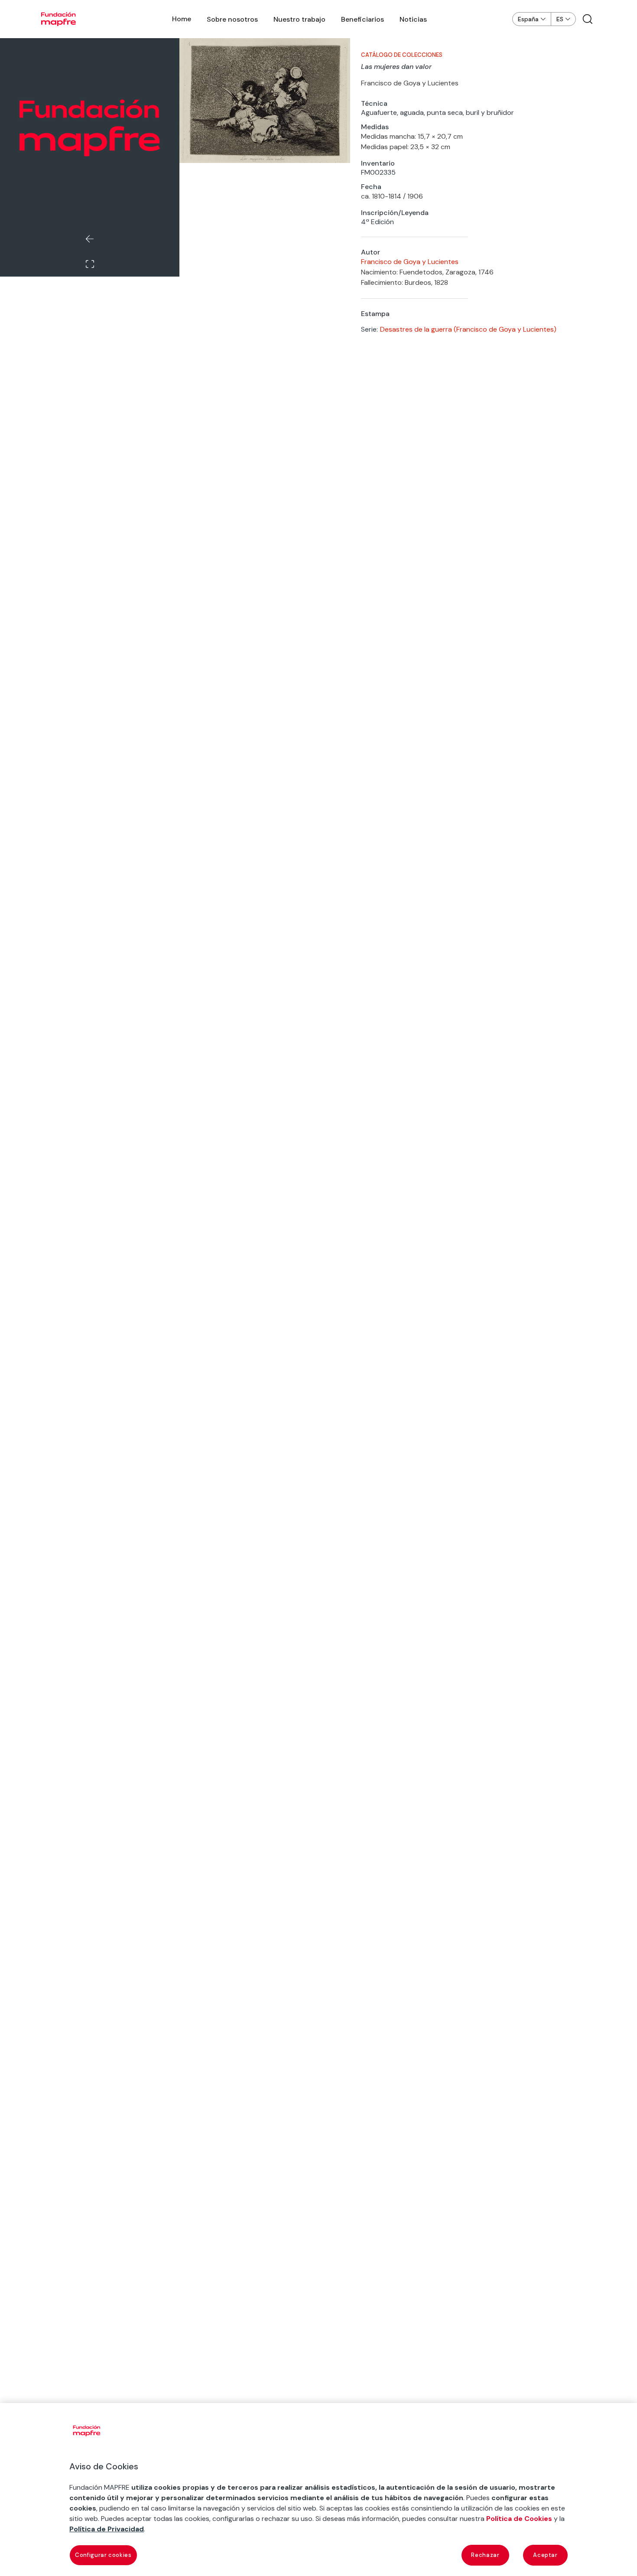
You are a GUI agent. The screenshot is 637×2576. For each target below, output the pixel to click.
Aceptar (545, 2555)
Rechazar (485, 2555)
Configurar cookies (103, 2555)
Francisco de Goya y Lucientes (410, 262)
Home (182, 19)
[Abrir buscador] (588, 19)
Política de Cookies (519, 2519)
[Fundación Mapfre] (58, 19)
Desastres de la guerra (416, 329)
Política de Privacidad (107, 2529)
